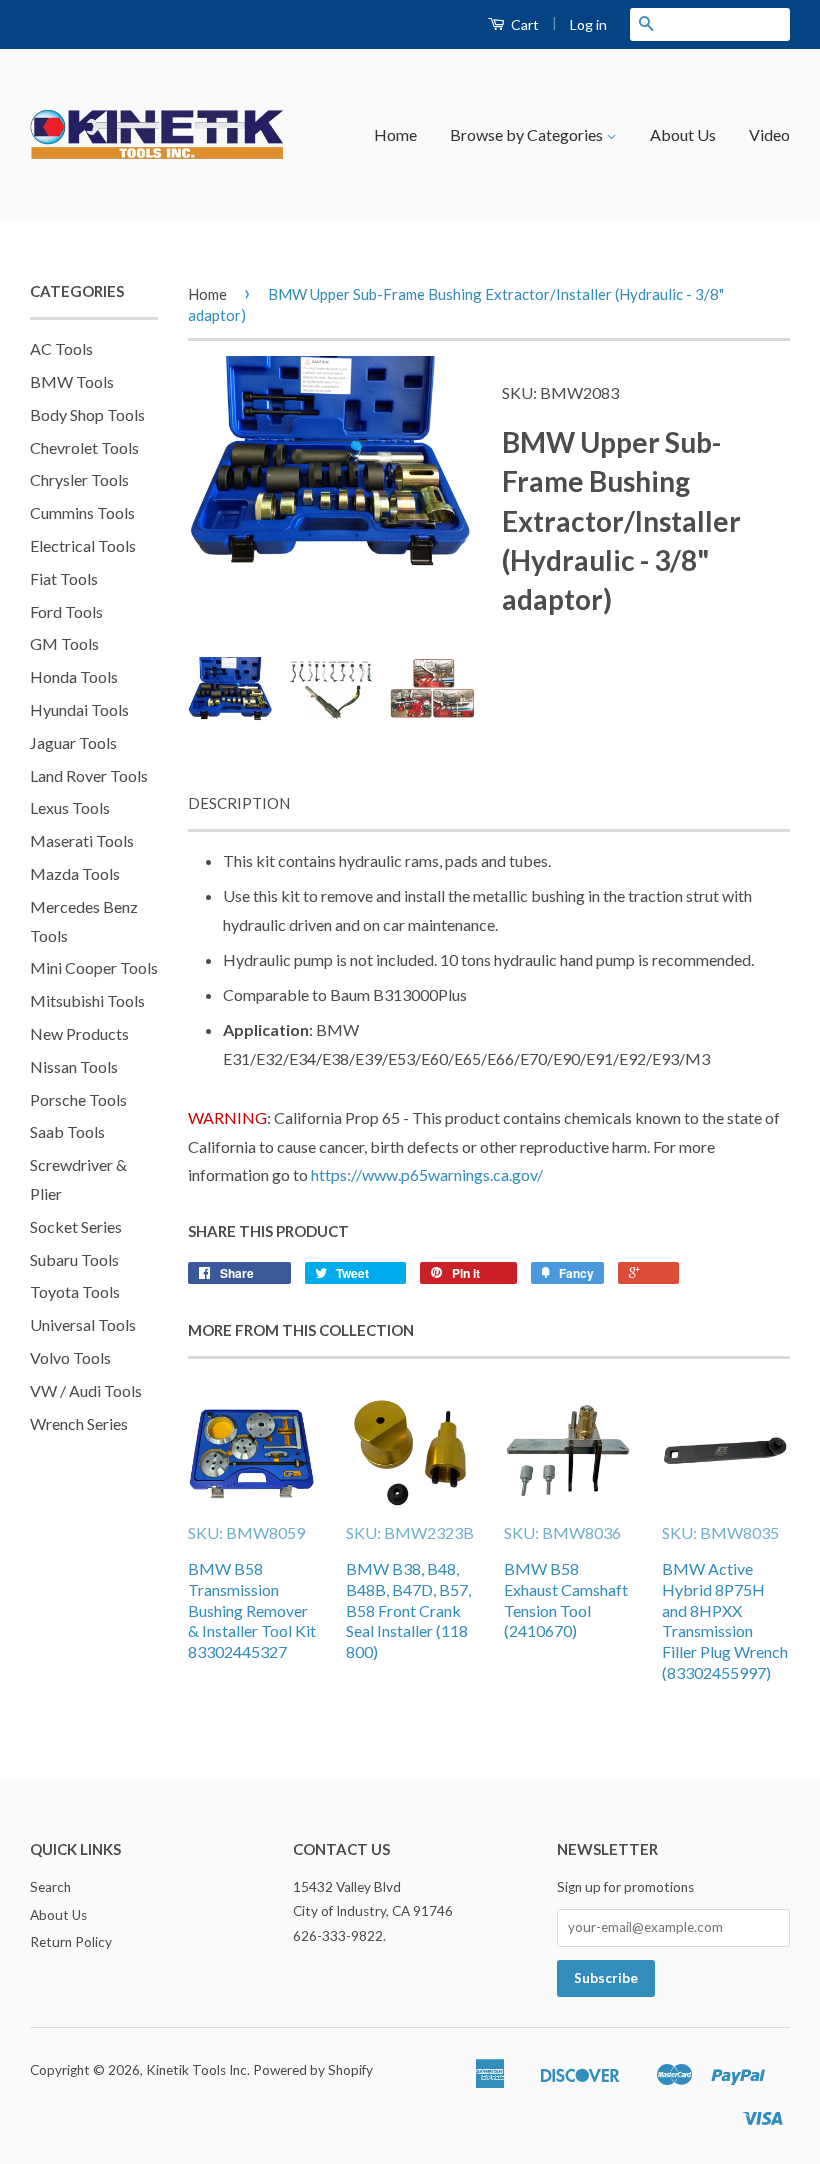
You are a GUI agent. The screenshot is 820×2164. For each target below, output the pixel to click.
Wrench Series (79, 1423)
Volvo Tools (70, 1357)
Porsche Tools (78, 1099)
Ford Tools (66, 611)
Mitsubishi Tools (87, 1000)
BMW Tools (72, 381)
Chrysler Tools (79, 479)
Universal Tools (83, 1324)
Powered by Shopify (313, 2070)
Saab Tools (67, 1131)
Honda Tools (74, 676)
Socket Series (76, 1226)
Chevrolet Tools (84, 447)
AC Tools (61, 348)
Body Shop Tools (87, 414)
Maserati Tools (82, 840)
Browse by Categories (528, 134)
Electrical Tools (83, 545)
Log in (588, 24)
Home (395, 134)
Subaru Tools (74, 1259)
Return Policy (71, 1942)
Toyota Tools (75, 1291)
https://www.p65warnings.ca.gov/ (427, 1174)
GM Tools (64, 643)
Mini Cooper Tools (94, 967)
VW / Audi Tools (86, 1390)
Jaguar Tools (73, 742)
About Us (683, 134)
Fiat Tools (64, 578)
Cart (523, 24)
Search (50, 1887)
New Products (79, 1033)
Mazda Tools (75, 873)
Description (239, 803)
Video (769, 134)
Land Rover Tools (89, 775)
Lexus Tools (70, 807)
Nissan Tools (74, 1066)
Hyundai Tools (79, 709)
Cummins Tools (82, 512)
